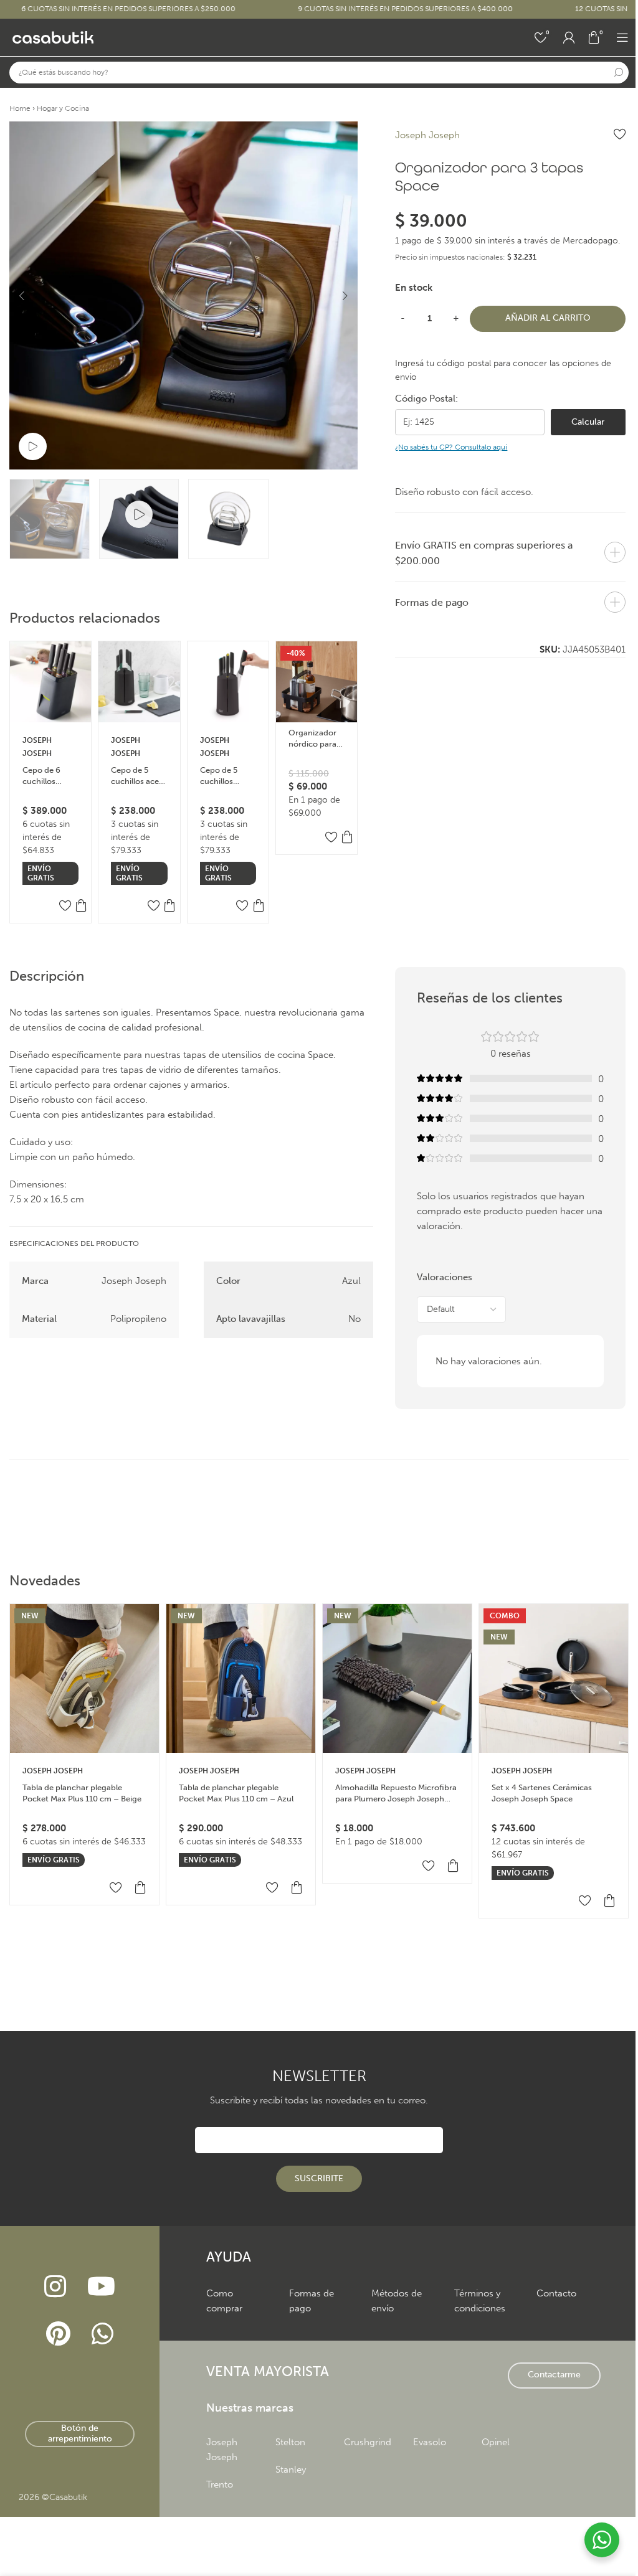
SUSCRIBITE (319, 2178)
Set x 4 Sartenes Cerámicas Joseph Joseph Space (542, 1793)
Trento (220, 2484)
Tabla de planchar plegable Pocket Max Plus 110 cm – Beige (82, 1793)
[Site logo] (53, 37)
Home (20, 108)
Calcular (588, 422)
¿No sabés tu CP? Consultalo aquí (451, 447)
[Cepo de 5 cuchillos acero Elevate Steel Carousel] (139, 682)
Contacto (556, 2293)
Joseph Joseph (427, 135)
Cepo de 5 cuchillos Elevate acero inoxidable (225, 776)
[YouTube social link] (101, 2287)
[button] (22, 296)
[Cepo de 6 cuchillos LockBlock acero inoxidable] (50, 682)
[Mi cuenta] (569, 37)
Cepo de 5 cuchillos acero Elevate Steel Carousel (139, 776)
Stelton (290, 2442)
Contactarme (554, 2375)
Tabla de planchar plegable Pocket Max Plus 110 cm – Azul (236, 1793)
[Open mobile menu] (622, 37)
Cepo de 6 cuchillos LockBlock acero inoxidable (42, 776)
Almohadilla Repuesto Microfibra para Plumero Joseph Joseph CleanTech (396, 1794)
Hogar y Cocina (63, 108)
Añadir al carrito (548, 318)
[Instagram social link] (55, 2287)
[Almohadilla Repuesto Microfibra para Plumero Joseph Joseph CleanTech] (397, 1678)
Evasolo (430, 2442)
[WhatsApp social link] (102, 2334)
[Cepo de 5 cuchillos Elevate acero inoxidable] (228, 682)
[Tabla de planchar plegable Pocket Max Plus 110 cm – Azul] (241, 1678)
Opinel (496, 2442)
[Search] (618, 73)
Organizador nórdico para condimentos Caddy (313, 739)
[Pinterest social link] (59, 2334)
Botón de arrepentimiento (80, 2433)
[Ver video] (33, 447)
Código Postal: (426, 399)
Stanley (291, 2470)
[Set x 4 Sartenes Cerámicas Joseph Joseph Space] (554, 1678)
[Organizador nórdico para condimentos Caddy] (317, 682)
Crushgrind (368, 2442)
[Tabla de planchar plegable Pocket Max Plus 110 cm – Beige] (84, 1678)
